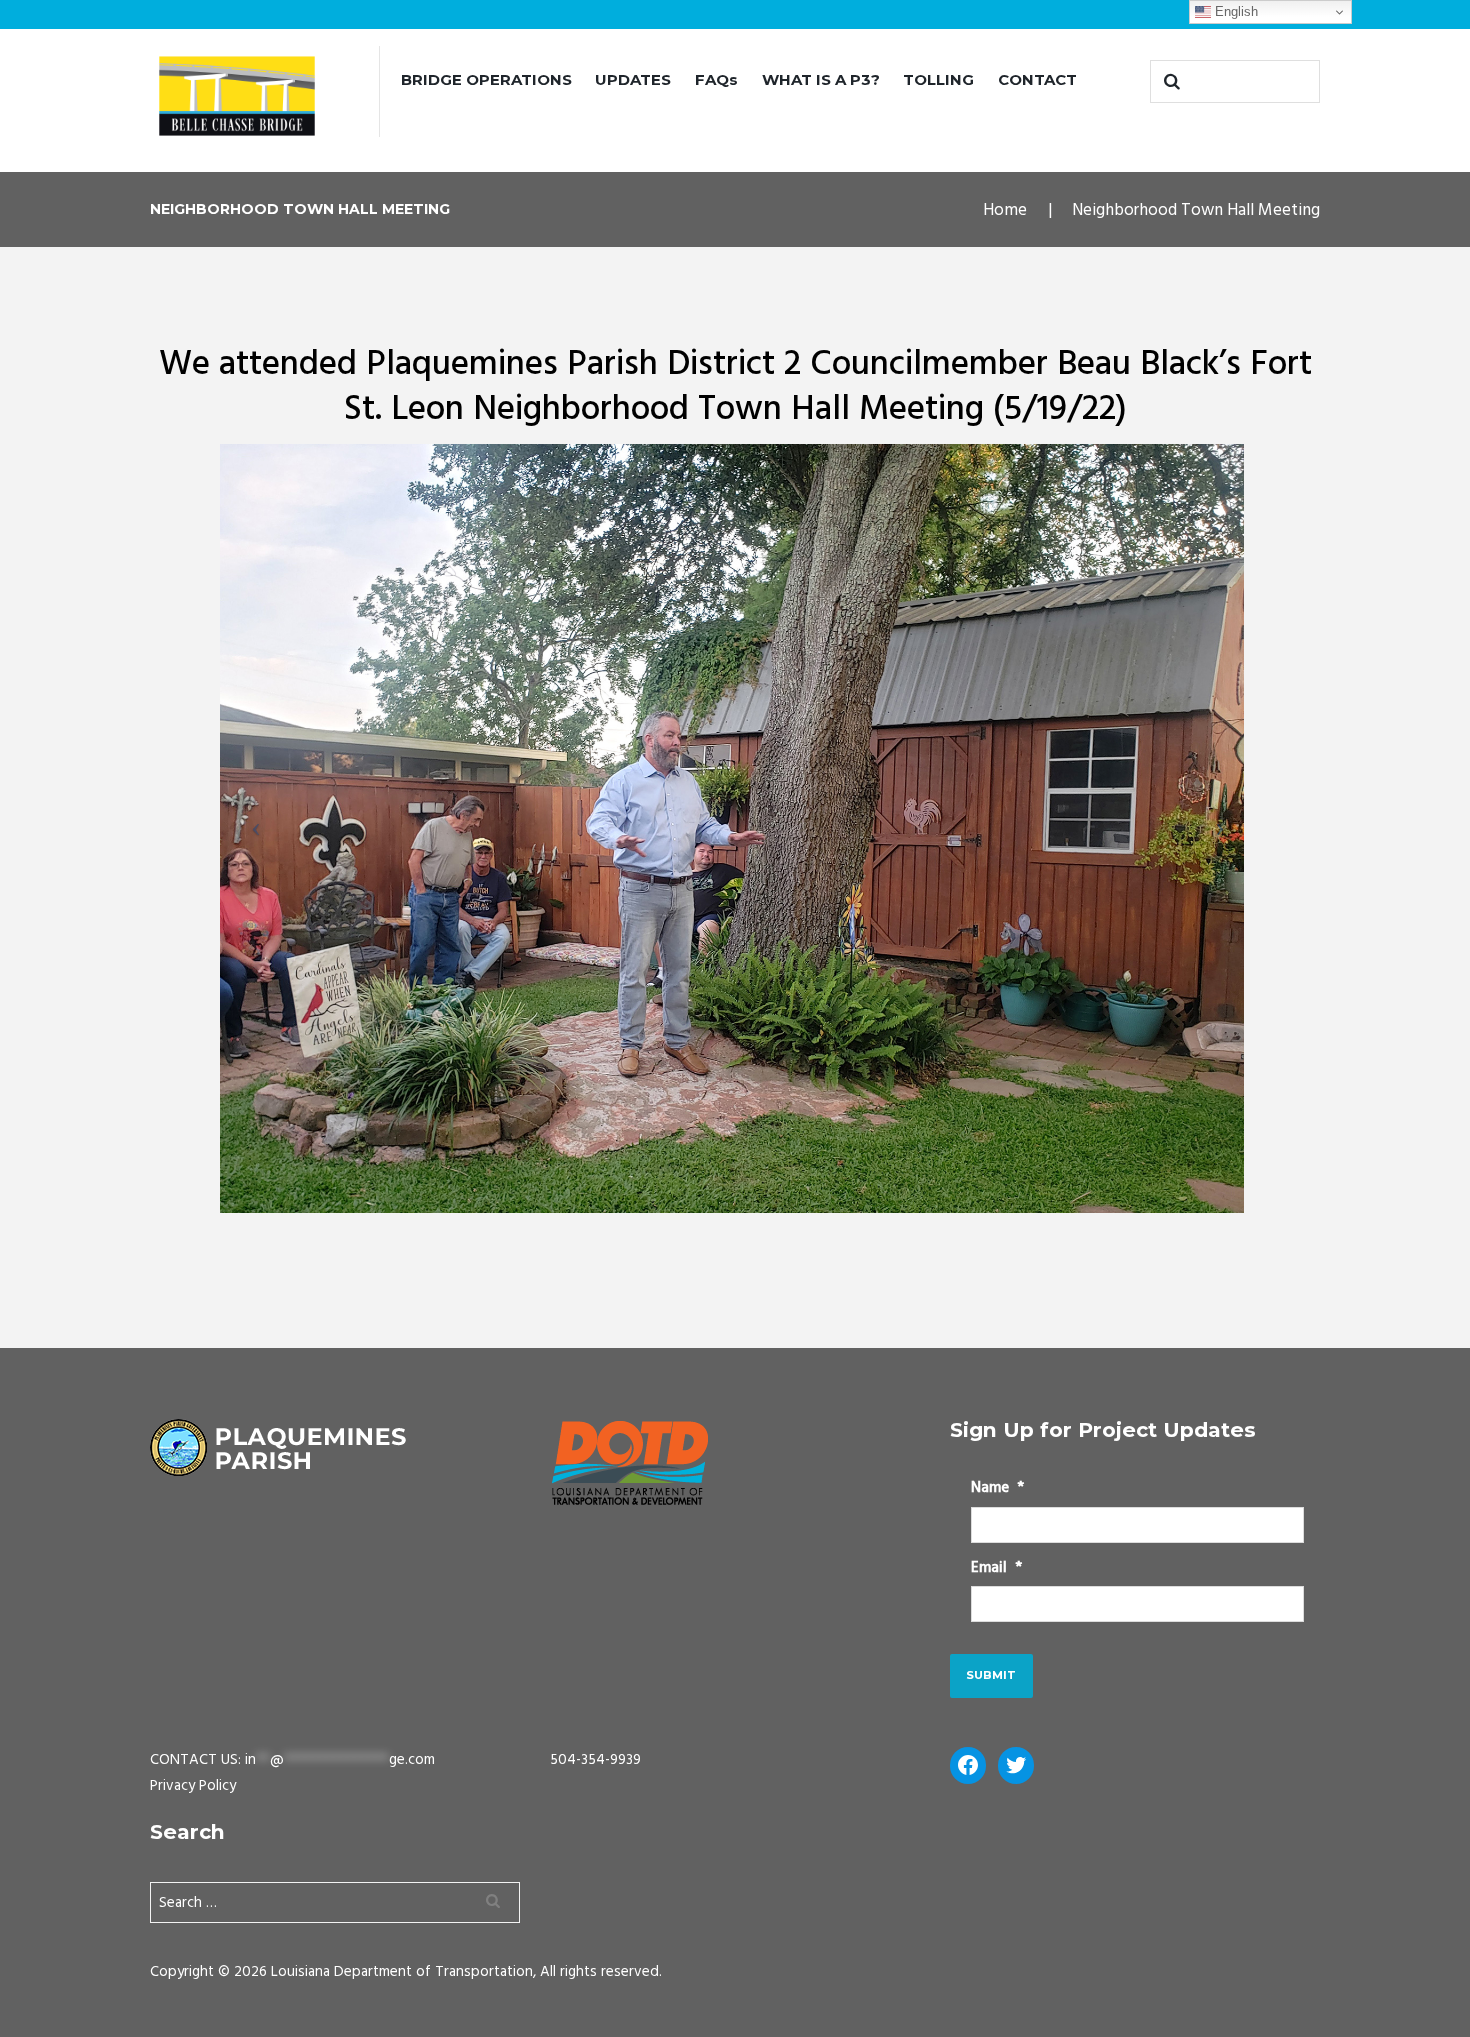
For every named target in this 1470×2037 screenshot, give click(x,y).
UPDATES (633, 79)
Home (1005, 210)
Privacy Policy (193, 1786)
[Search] (1170, 82)
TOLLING (938, 79)
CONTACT (1037, 79)
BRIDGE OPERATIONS (486, 79)
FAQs (716, 79)
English (1234, 11)
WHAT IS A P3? (821, 79)
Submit (991, 1675)
